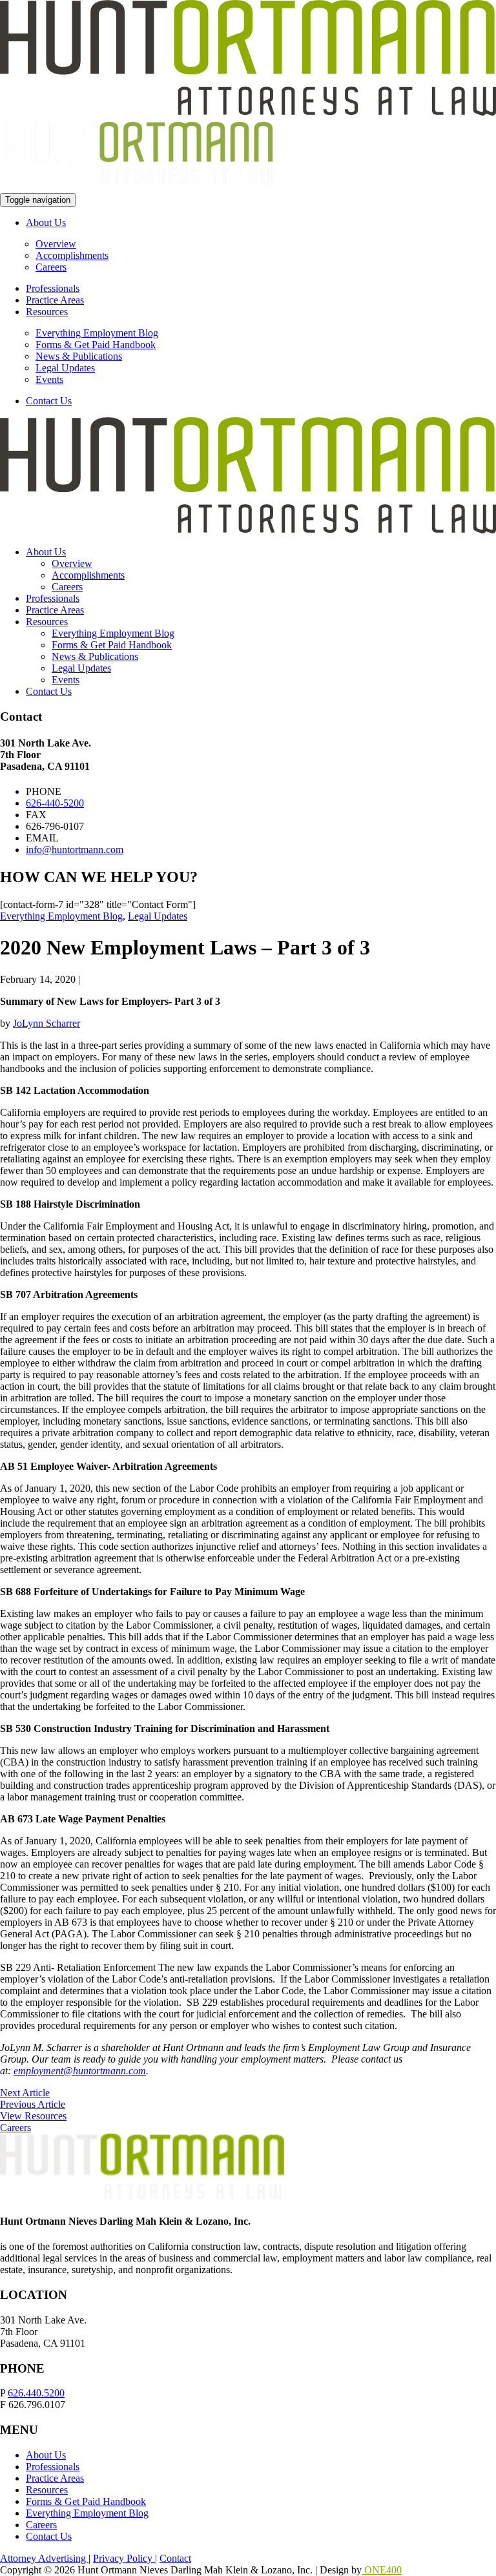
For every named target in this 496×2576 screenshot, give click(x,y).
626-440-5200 (55, 803)
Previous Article (33, 2104)
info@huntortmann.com (75, 850)
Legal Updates (65, 368)
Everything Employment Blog (97, 333)
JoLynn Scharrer (46, 1023)
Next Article (25, 2093)
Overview (56, 244)
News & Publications (79, 356)
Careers (51, 267)
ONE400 (382, 2570)
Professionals (53, 288)
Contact (175, 2558)
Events (49, 379)
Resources (47, 312)
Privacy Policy (124, 2558)
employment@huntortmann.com (80, 2071)
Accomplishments (72, 255)
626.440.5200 (36, 2393)
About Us (46, 222)
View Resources (33, 2116)
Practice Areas (55, 300)
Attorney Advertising (44, 2558)
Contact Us (49, 401)
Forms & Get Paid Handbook (96, 345)
